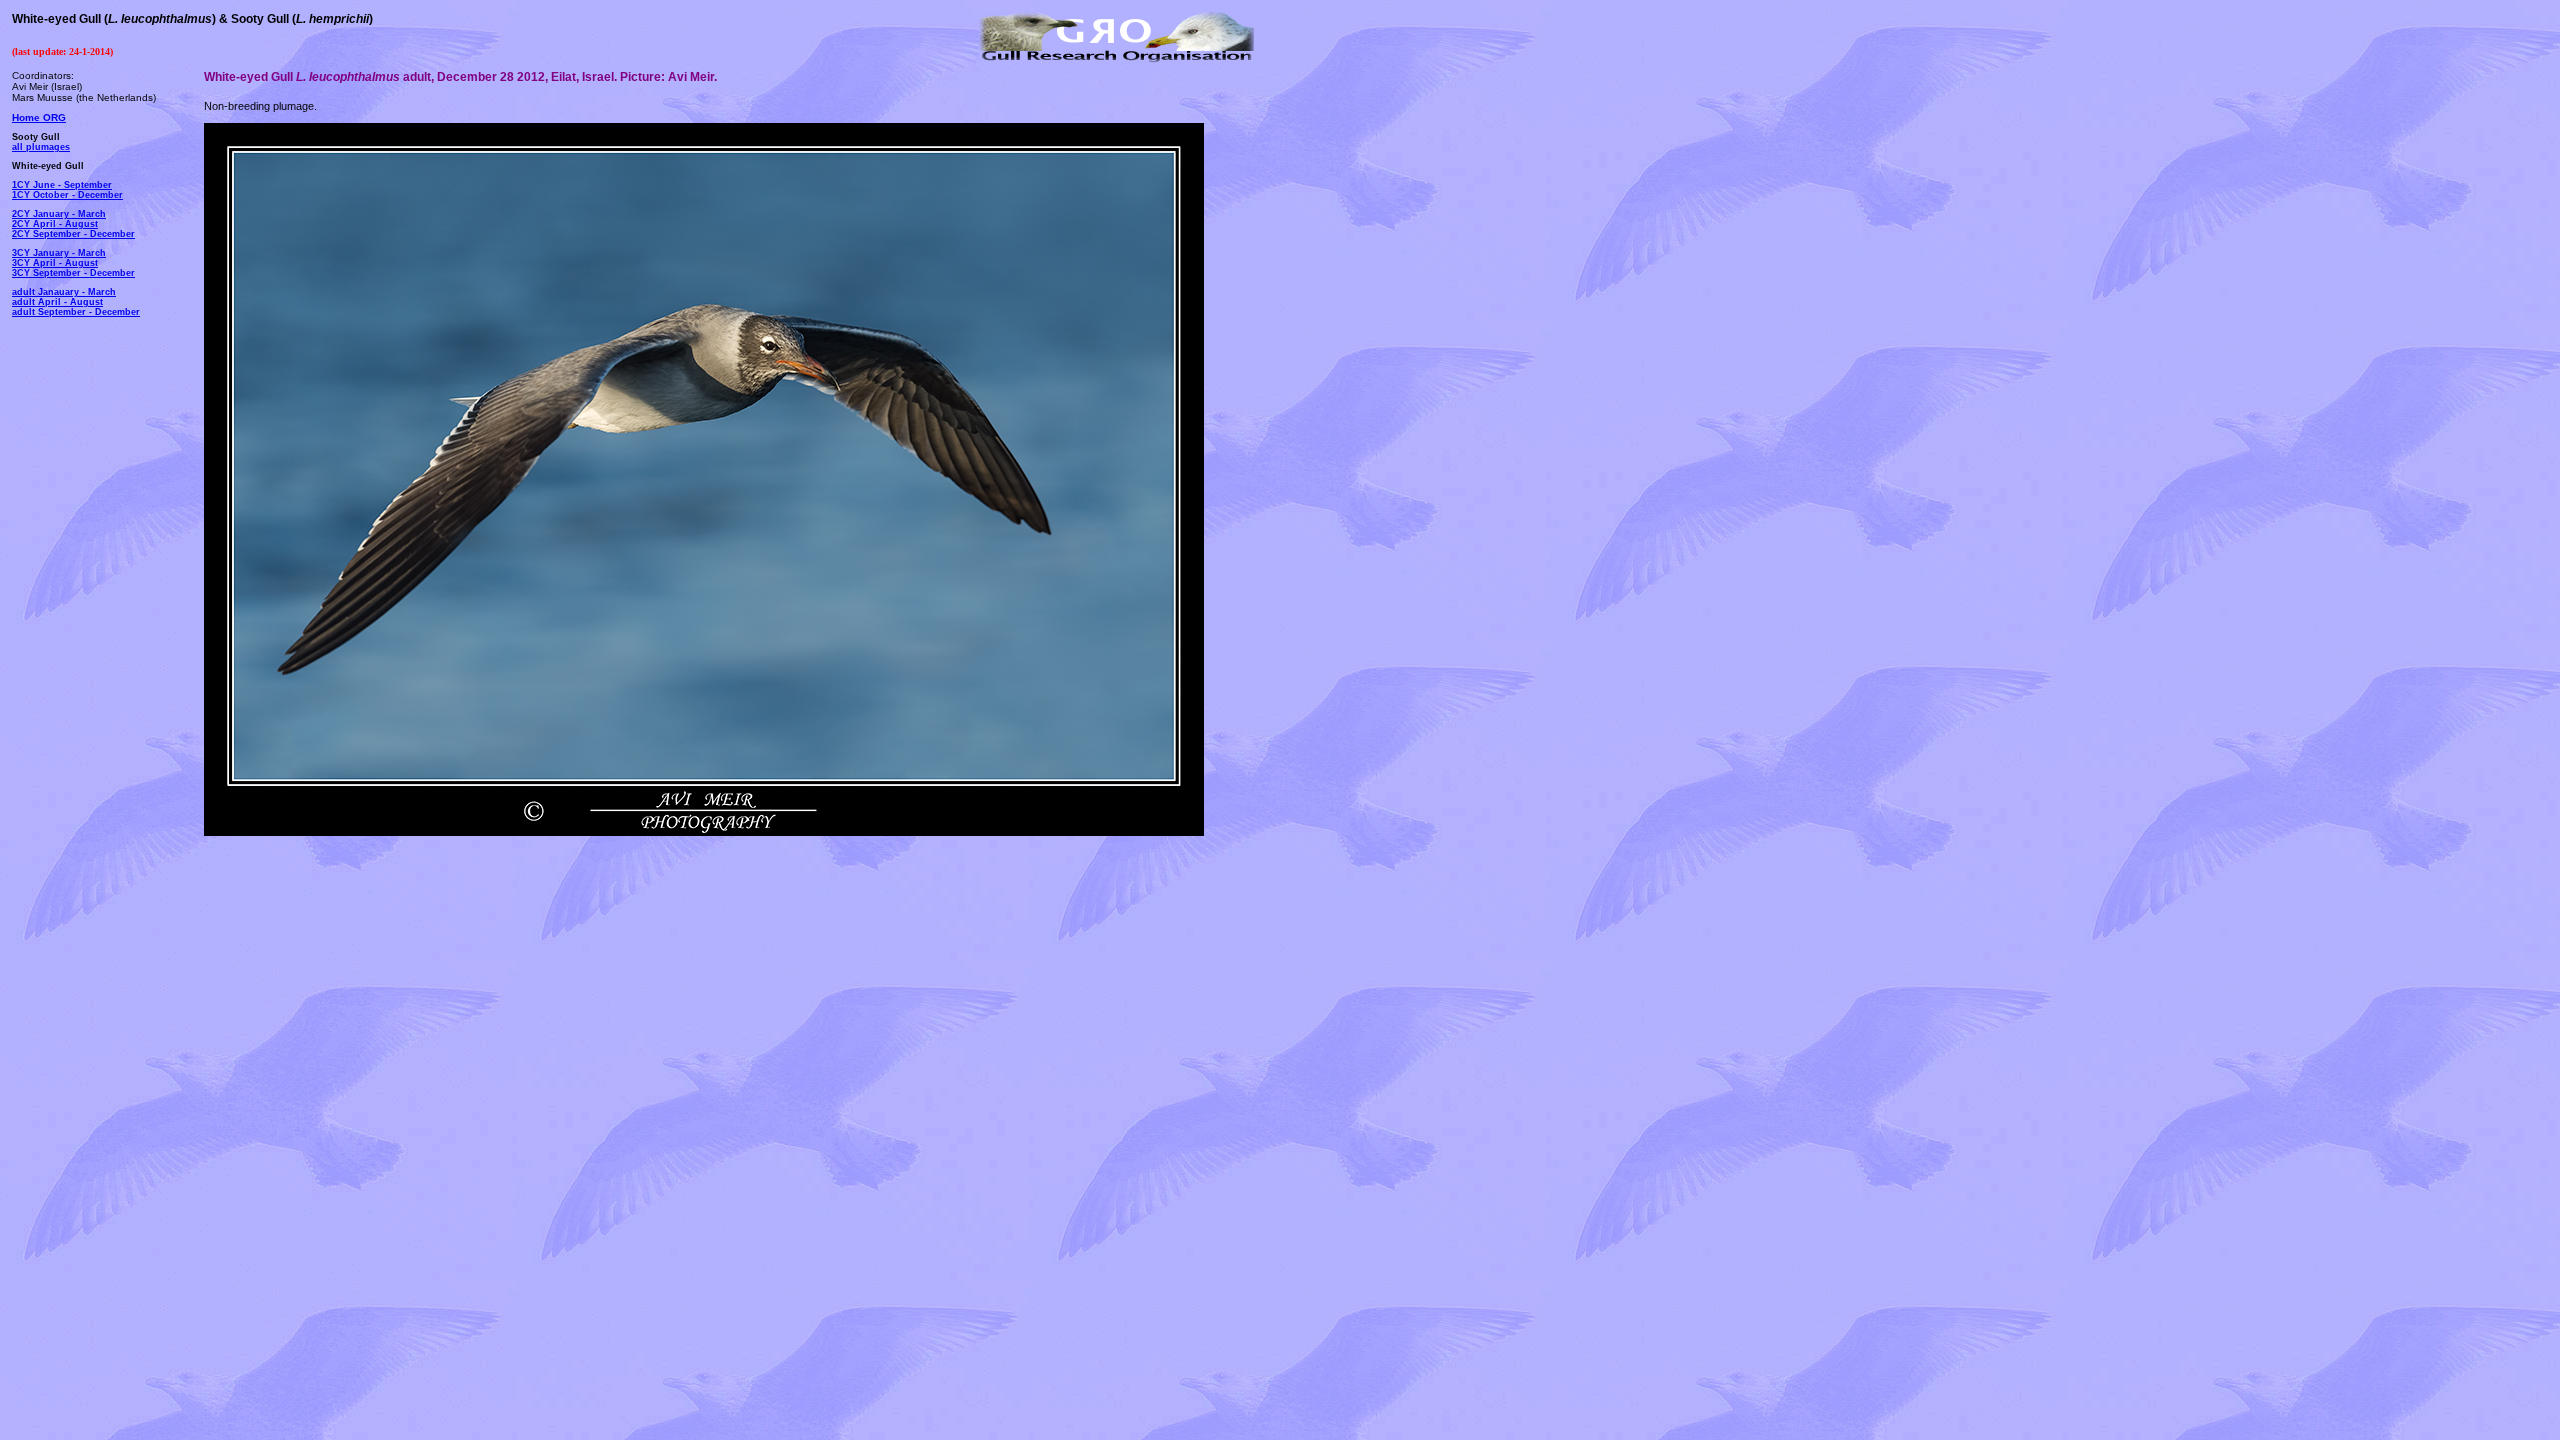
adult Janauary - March (64, 292)
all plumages (41, 147)
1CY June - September (62, 185)
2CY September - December (73, 234)
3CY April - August (55, 263)
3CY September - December (73, 273)
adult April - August (57, 302)
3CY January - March (59, 253)
